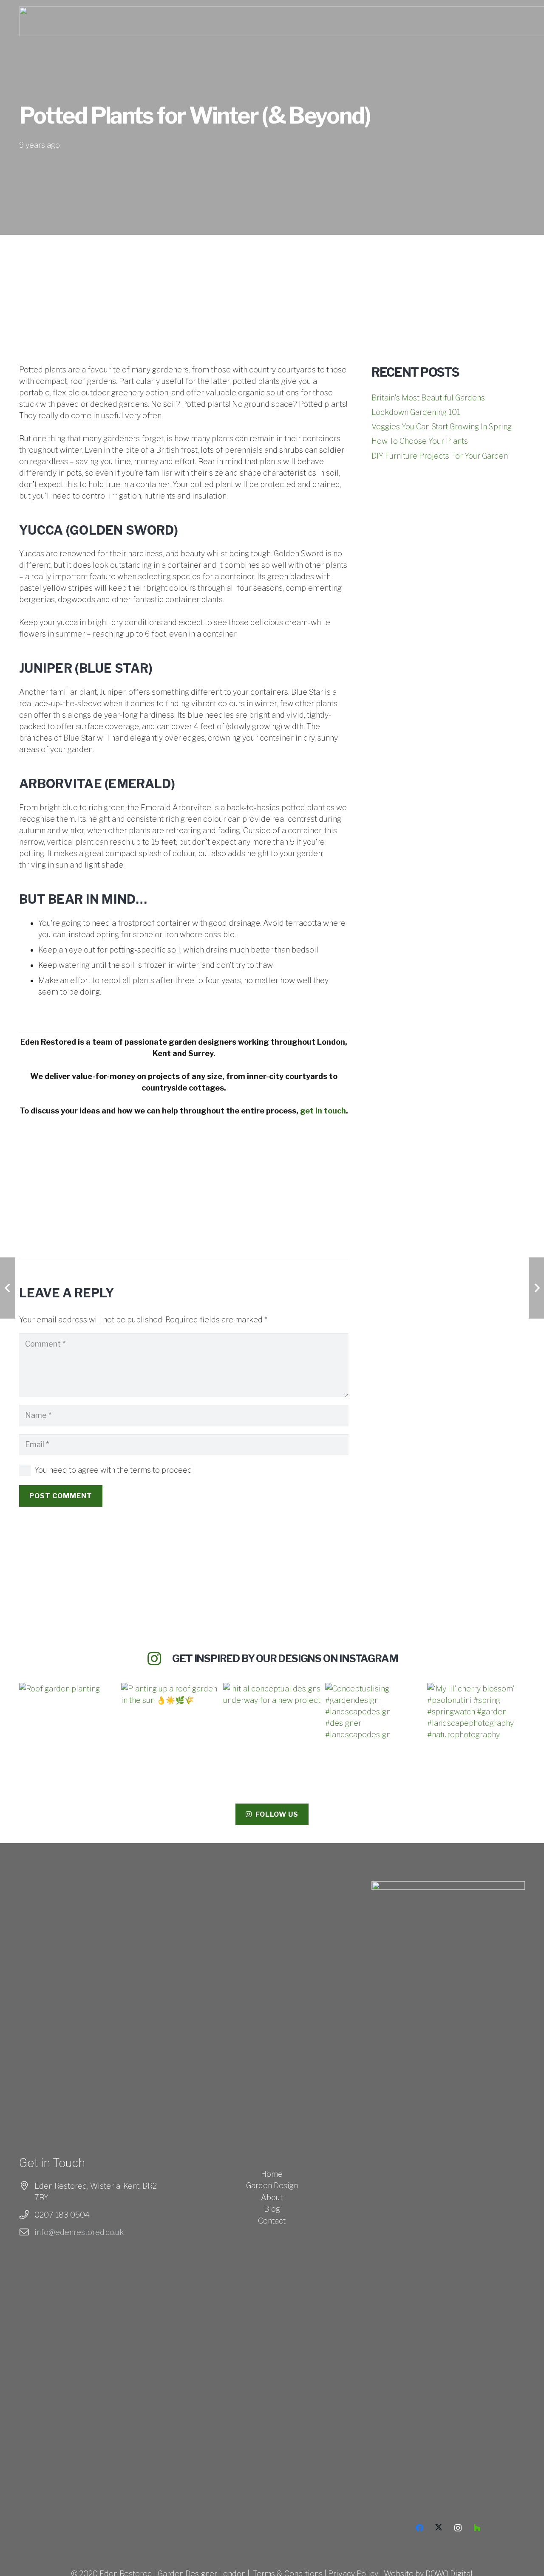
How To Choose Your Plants (420, 441)
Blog (272, 2209)
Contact (272, 2221)
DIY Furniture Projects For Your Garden (440, 456)
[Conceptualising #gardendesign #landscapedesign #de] (374, 1732)
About (272, 2197)
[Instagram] (458, 2528)
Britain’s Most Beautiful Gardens (428, 398)
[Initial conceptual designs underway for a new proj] (272, 1732)
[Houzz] (477, 2528)
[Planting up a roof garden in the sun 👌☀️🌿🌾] (170, 1732)
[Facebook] (420, 2528)
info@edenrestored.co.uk (79, 2232)
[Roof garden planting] (68, 1732)
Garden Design (272, 2186)
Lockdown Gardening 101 (416, 412)
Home (272, 2174)
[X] (439, 2528)
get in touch (323, 1111)
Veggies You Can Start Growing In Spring (442, 427)
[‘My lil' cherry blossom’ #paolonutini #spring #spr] (476, 1732)
